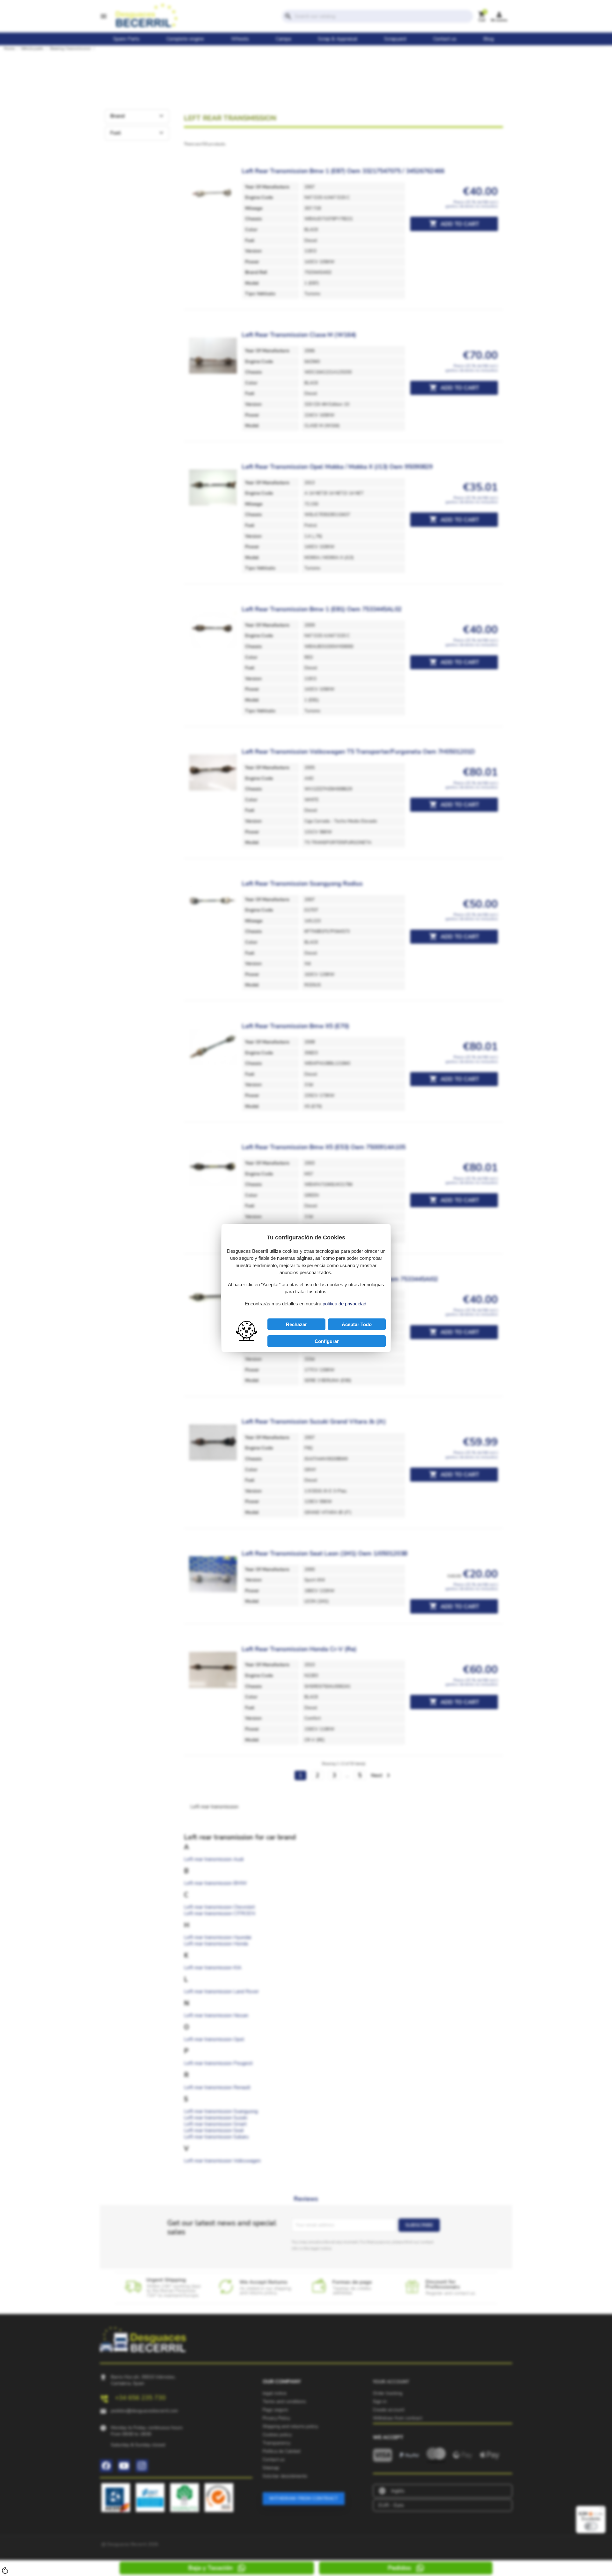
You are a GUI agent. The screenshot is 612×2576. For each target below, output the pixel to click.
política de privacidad (344, 1304)
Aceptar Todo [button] (357, 1324)
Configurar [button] (327, 1341)
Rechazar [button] (296, 1324)
